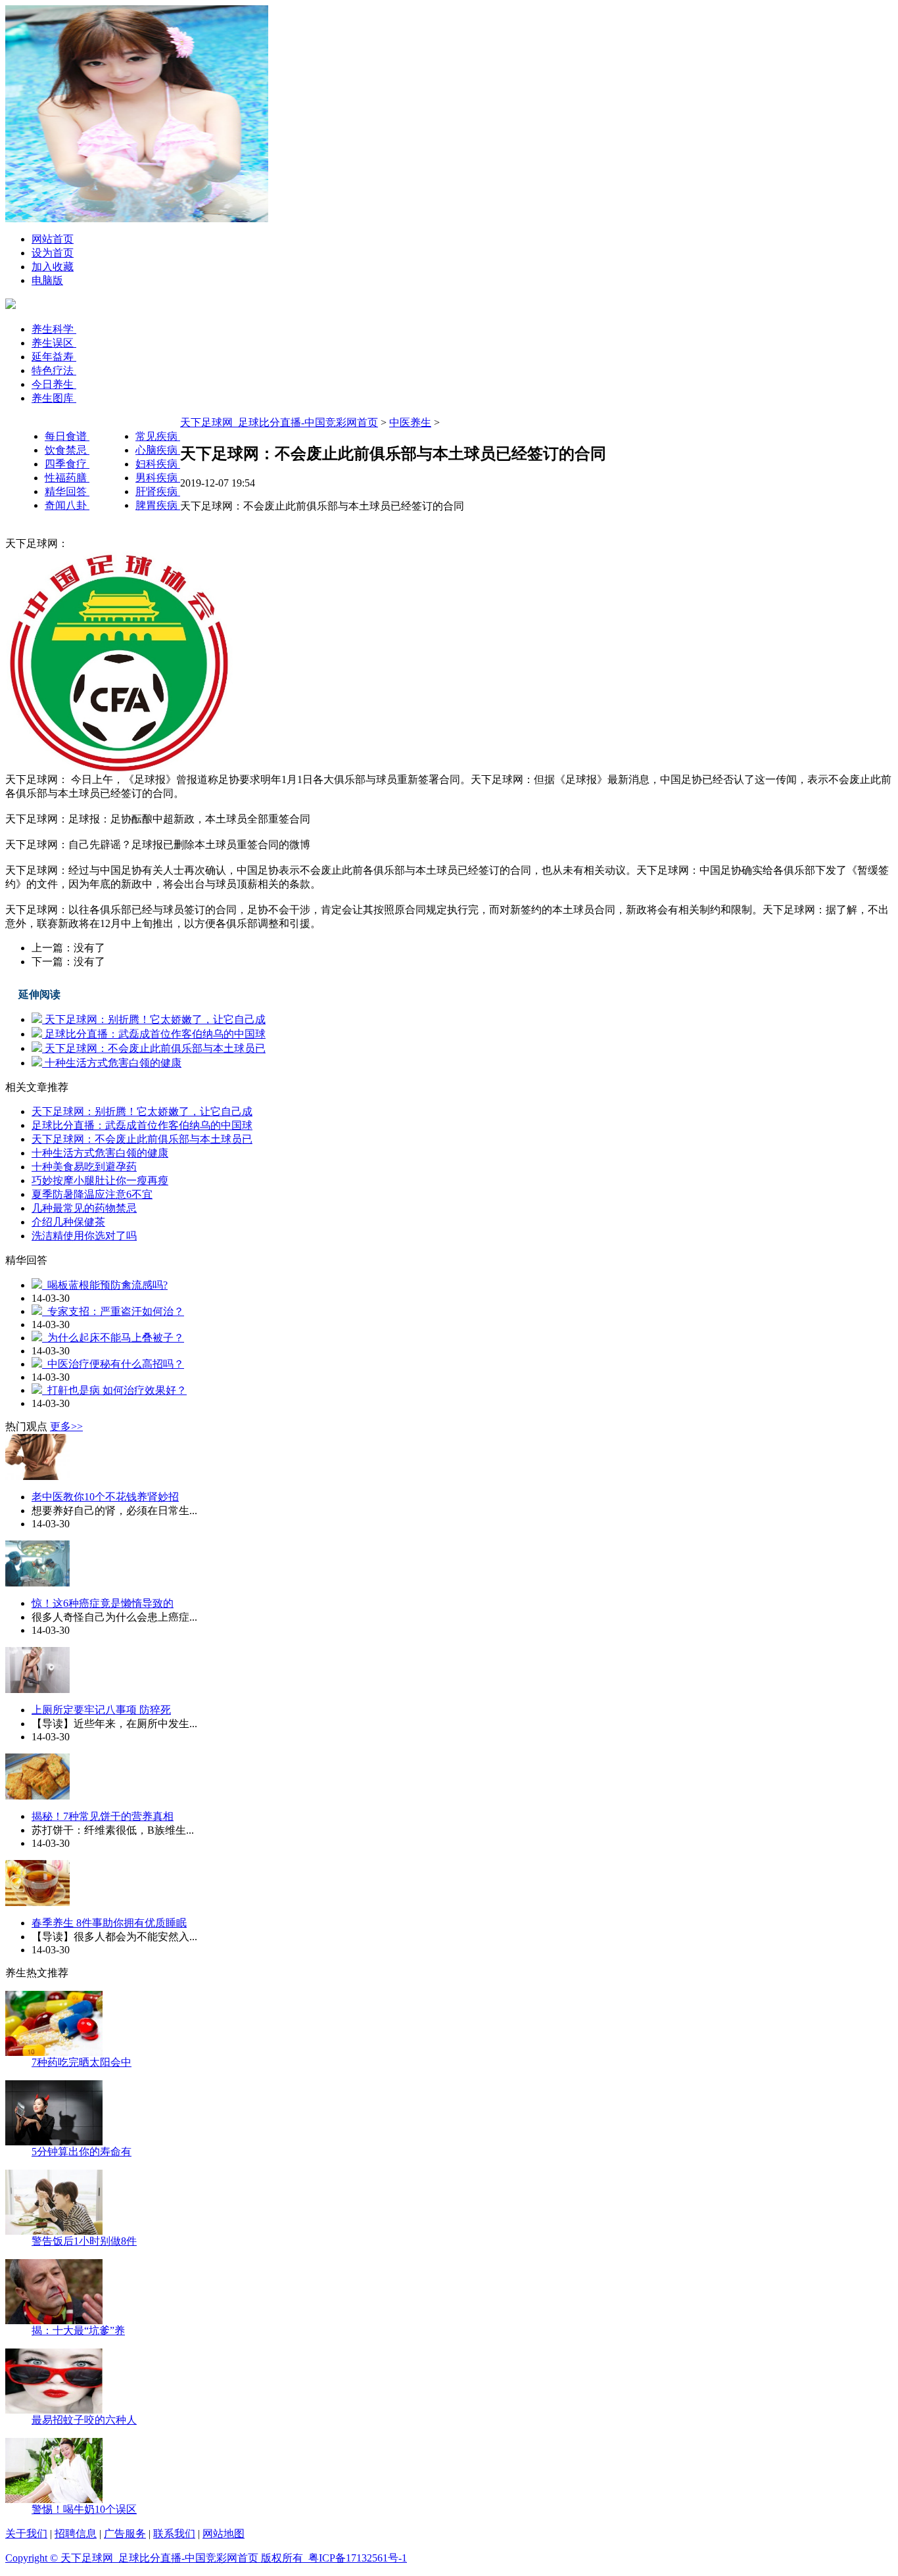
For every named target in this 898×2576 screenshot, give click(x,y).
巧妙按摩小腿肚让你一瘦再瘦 (100, 1181)
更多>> (66, 1426)
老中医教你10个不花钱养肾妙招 (105, 1497)
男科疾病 (158, 478)
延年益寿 (54, 357)
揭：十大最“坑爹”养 (78, 2330)
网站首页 (53, 239)
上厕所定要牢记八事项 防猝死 (101, 1710)
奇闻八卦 (67, 505)
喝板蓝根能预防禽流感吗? (105, 1285)
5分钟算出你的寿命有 (82, 2152)
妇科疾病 (158, 464)
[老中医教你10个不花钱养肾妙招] (37, 1476)
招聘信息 (76, 2534)
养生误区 (54, 343)
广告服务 (125, 2534)
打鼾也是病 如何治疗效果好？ (114, 1390)
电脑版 (47, 280)
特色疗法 (54, 370)
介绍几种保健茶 (68, 1222)
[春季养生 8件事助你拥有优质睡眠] (37, 1902)
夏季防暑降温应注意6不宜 (92, 1194)
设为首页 (53, 253)
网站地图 (224, 2534)
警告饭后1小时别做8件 (84, 2241)
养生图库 (54, 398)
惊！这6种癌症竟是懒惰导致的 (103, 1603)
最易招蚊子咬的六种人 (84, 2420)
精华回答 (67, 491)
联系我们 (174, 2534)
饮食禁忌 (67, 450)
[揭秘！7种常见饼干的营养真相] (37, 1796)
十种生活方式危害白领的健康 (112, 1063)
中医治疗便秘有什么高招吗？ (113, 1364)
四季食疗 (67, 464)
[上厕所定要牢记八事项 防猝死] (37, 1689)
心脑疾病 (158, 450)
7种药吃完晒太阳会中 (82, 2062)
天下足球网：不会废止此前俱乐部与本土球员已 (154, 1048)
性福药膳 (67, 478)
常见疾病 (158, 436)
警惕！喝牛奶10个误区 (84, 2509)
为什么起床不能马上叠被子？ (113, 1338)
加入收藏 (53, 267)
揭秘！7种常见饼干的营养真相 (103, 1816)
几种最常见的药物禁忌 (84, 1208)
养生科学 (54, 329)
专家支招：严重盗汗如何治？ (113, 1311)
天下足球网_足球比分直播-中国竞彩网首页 (279, 422)
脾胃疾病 (158, 505)
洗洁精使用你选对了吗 (84, 1236)
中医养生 (410, 422)
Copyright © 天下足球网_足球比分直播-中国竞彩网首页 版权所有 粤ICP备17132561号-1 (206, 2558)
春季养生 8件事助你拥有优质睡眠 (109, 1923)
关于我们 (26, 2534)
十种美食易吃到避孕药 (84, 1167)
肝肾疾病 (158, 491)
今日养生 (54, 384)
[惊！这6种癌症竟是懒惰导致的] (37, 1583)
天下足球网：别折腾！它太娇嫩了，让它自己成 (154, 1019)
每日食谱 (67, 436)
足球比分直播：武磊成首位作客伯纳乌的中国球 (154, 1034)
